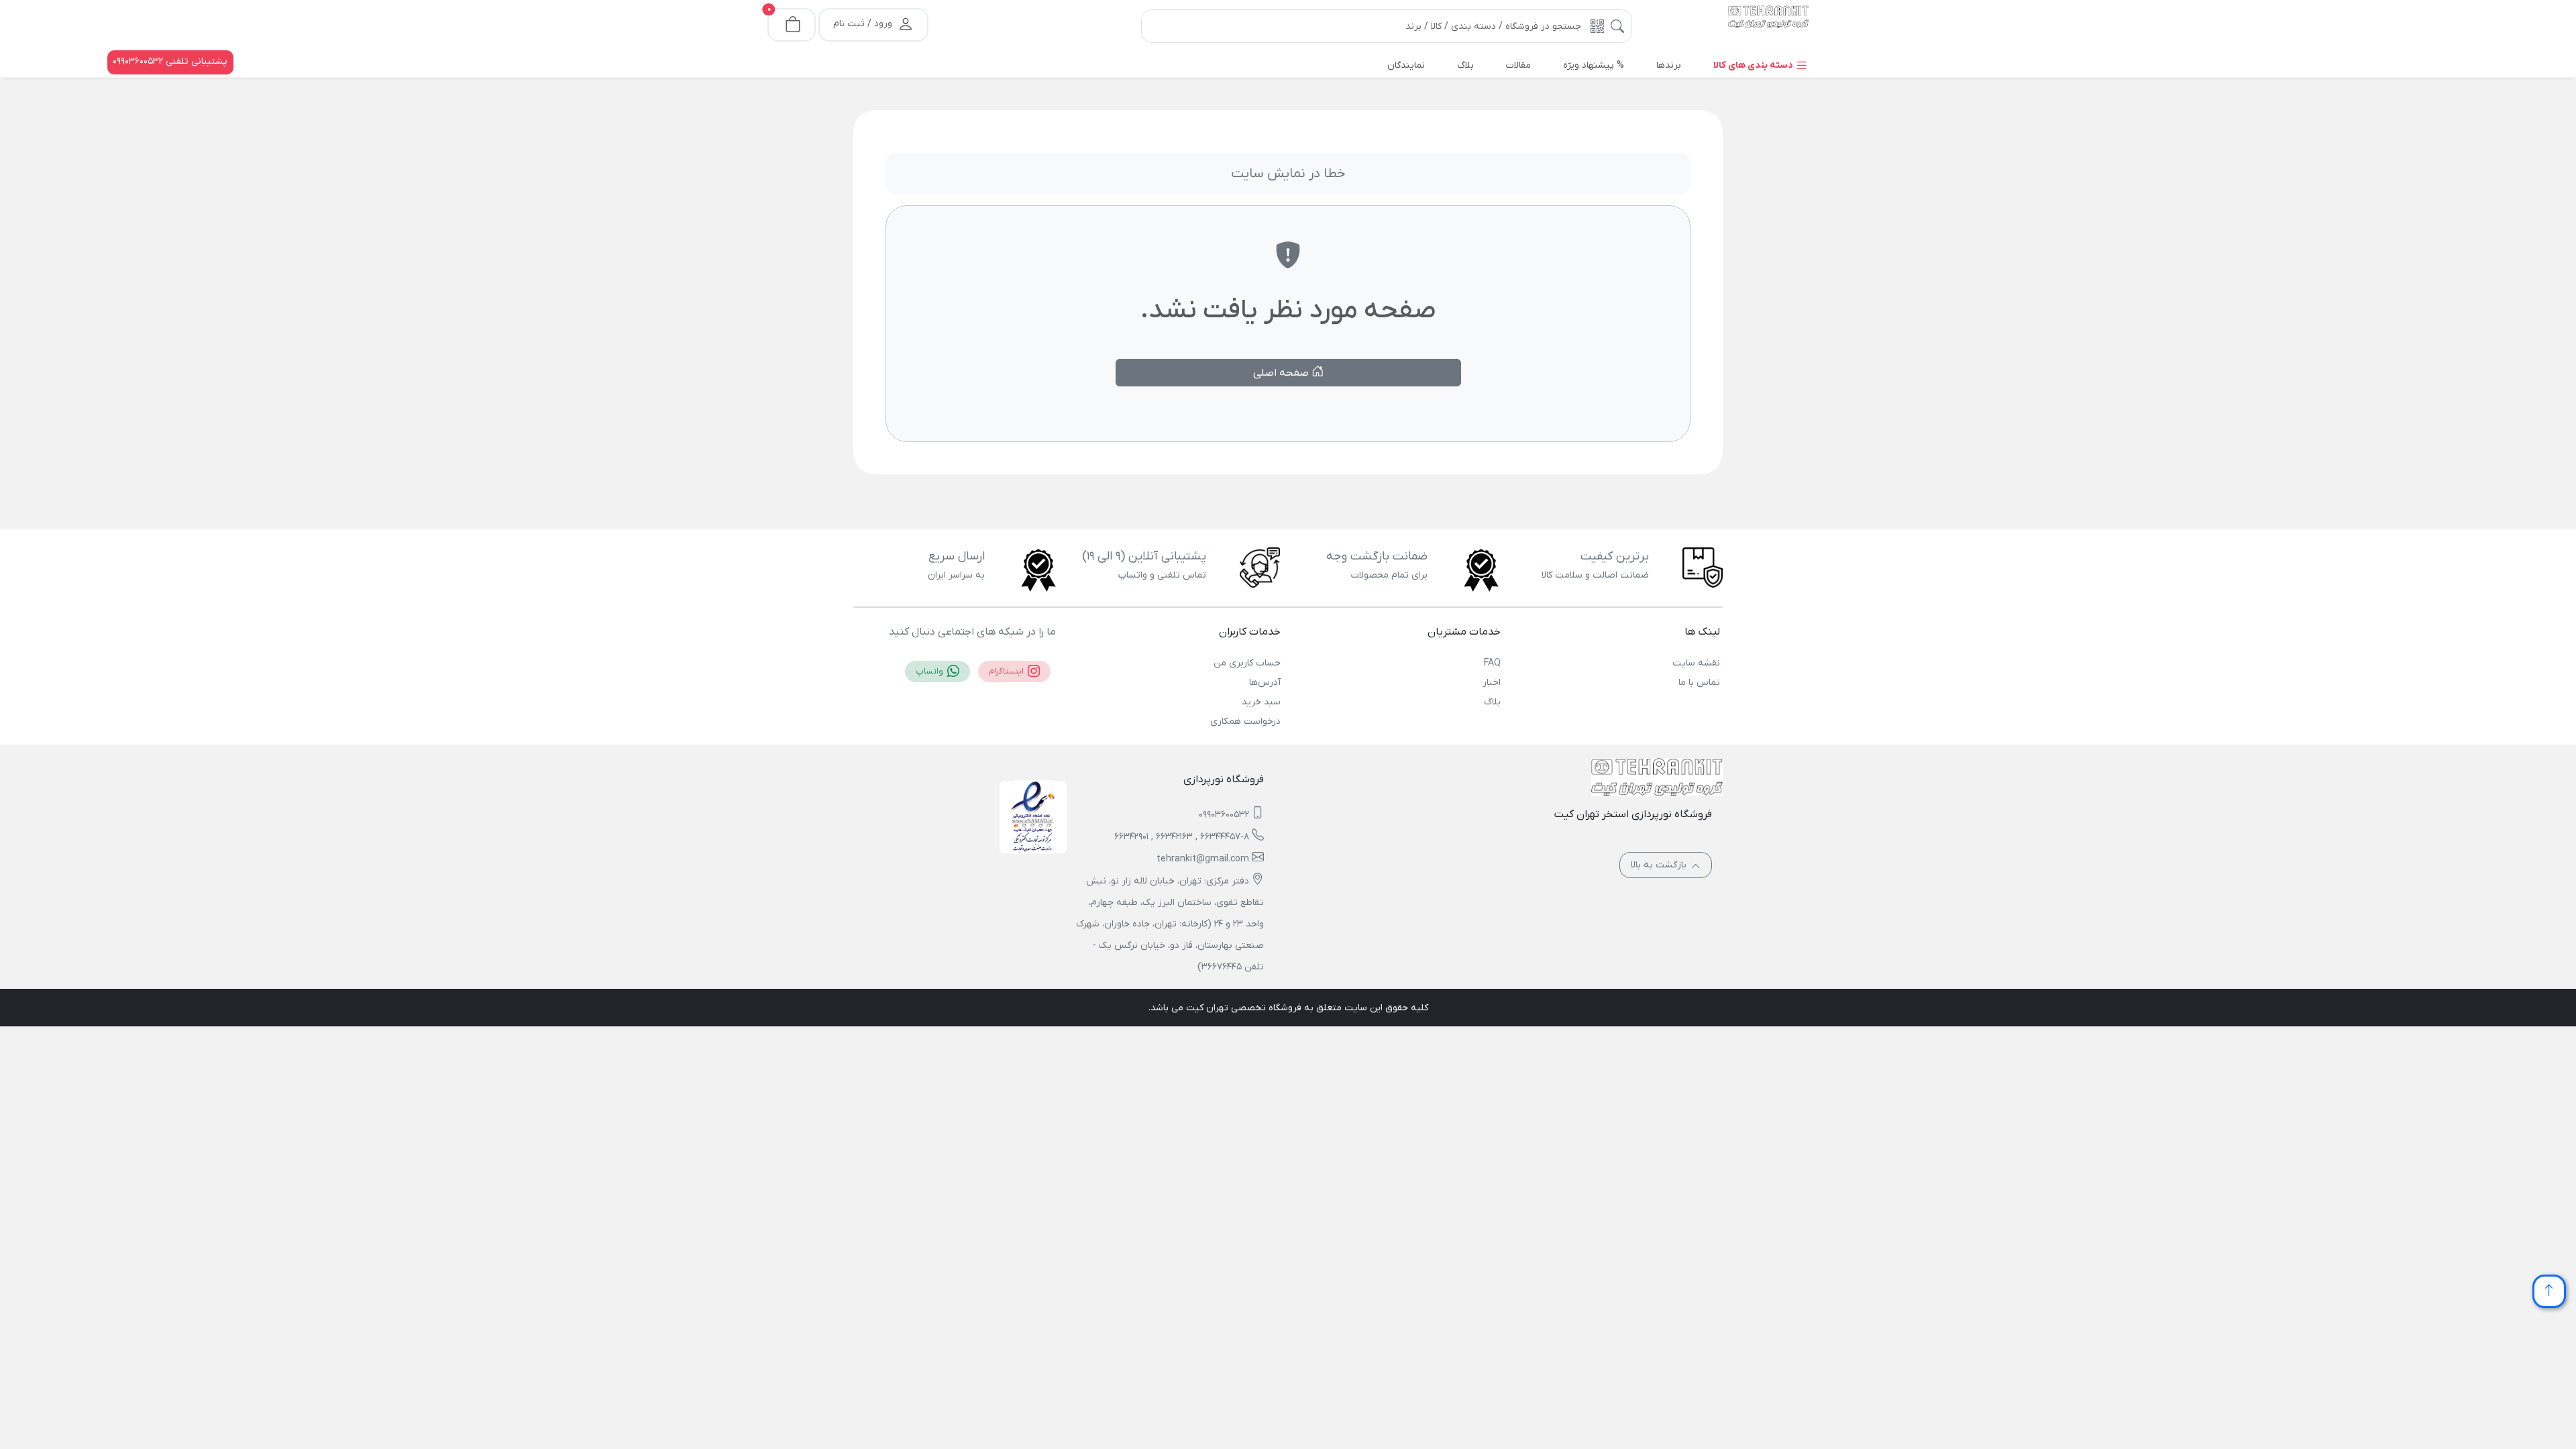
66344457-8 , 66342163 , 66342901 (1182, 837)
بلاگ (1492, 702)
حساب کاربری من (1247, 663)
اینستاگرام (1007, 672)
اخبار (1491, 683)
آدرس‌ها (1265, 683)
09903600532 (1224, 815)
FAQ (1492, 663)
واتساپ (930, 672)
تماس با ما (1699, 683)
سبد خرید (1261, 702)
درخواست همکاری (1245, 721)
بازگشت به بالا (1660, 865)
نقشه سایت (1696, 663)
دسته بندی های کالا (1754, 65)
